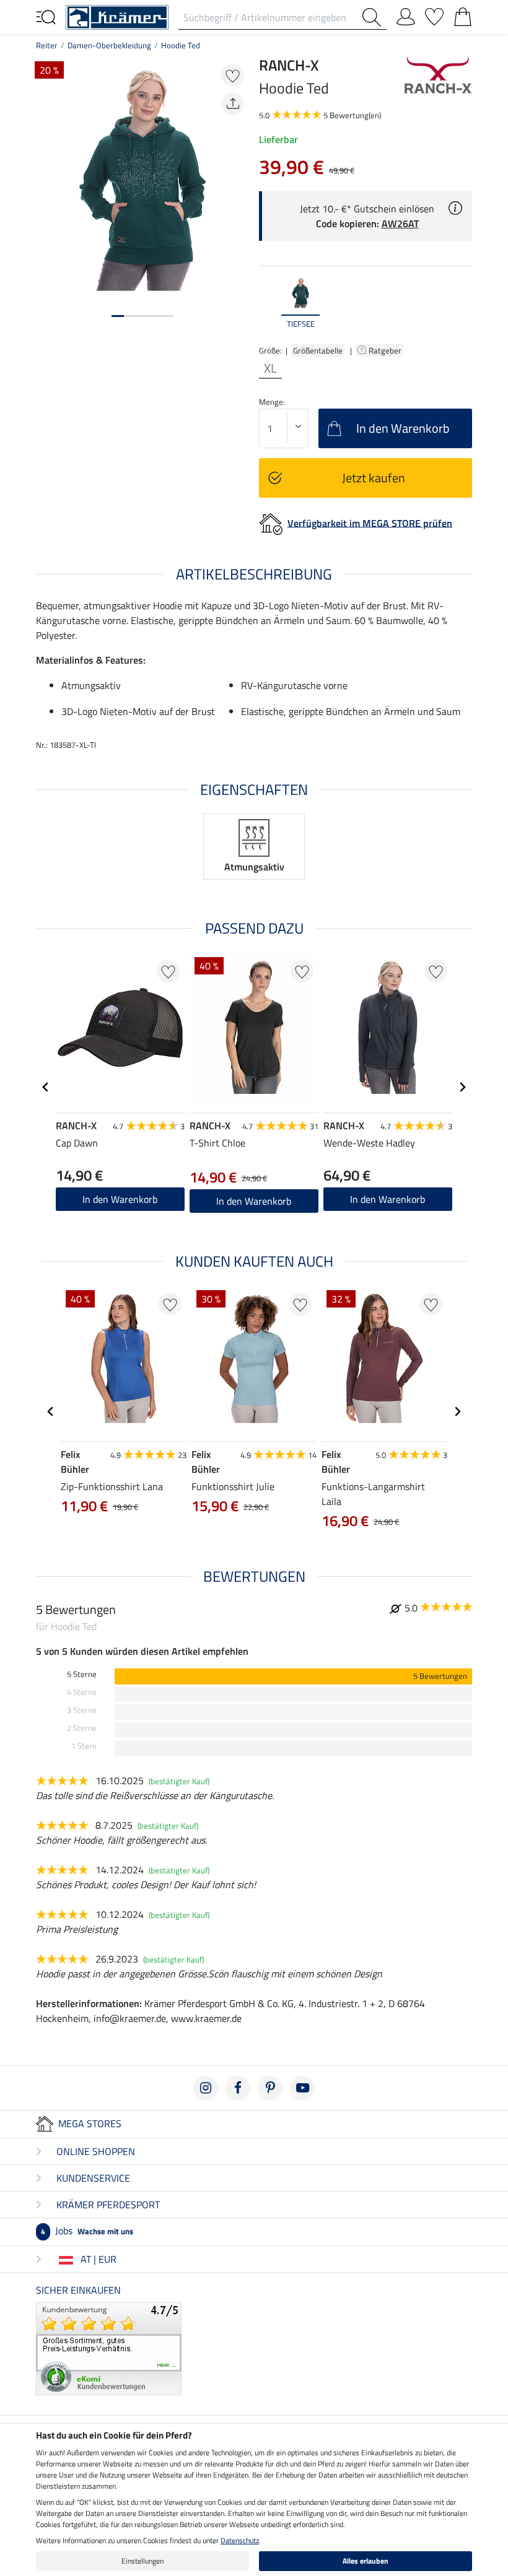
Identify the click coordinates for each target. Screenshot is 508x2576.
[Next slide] (462, 303)
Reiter (47, 45)
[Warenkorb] (463, 14)
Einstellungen (142, 2561)
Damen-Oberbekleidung (109, 45)
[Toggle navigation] (46, 16)
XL (270, 368)
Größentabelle (318, 350)
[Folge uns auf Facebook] (238, 2088)
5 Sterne (82, 1674)
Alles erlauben (366, 2561)
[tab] (118, 316)
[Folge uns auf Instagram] (206, 2088)
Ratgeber (386, 350)
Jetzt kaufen (374, 478)
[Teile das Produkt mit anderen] (233, 104)
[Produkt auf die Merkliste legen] (233, 75)
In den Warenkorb (254, 1201)
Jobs (87, 2231)
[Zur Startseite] (117, 16)
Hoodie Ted (181, 45)
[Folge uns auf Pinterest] (270, 2088)
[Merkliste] (434, 14)
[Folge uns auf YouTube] (302, 2088)
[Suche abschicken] (374, 17)
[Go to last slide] (46, 1087)
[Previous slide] (269, 303)
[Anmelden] (406, 14)
